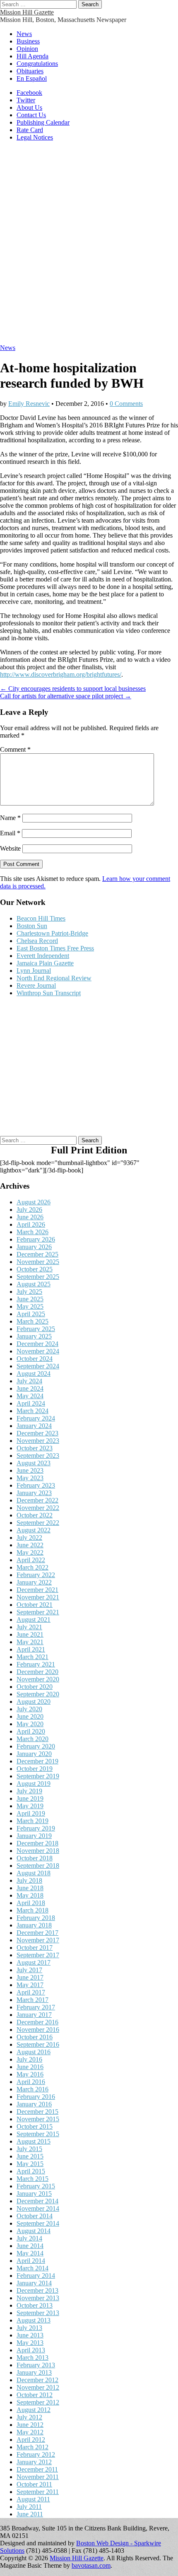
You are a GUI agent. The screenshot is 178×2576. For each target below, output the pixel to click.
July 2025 (29, 1292)
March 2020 (32, 1739)
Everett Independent (43, 956)
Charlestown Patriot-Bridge (52, 933)
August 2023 (34, 1463)
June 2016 (30, 2067)
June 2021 (30, 1634)
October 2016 (35, 2037)
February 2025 (36, 1329)
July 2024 (29, 1381)
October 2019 (35, 1769)
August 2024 (34, 1374)
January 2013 (34, 2372)
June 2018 (30, 1888)
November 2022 (38, 1508)
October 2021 (35, 1605)
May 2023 (30, 1478)
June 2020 (30, 1716)
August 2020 (34, 1702)
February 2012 (36, 2454)
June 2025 (30, 1299)
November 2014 (38, 2208)
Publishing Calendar (43, 122)
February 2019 (36, 1828)
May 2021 (30, 1642)
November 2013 (38, 2298)
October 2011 (34, 2484)
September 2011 (38, 2492)
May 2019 (30, 1806)
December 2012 (37, 2380)
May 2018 (30, 1895)
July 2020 (29, 1709)
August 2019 (34, 1784)
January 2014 (34, 2283)
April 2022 (31, 1560)
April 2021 (31, 1649)
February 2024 (36, 1418)
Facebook (29, 93)
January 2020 (34, 1754)
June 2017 (30, 1977)
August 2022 (34, 1530)
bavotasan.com (91, 2565)
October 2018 (35, 1858)
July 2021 (29, 1627)
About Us (29, 107)
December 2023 (37, 1433)
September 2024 (38, 1366)
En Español (32, 78)
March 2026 (32, 1232)
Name (10, 818)
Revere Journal (36, 985)
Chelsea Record (37, 941)
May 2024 (30, 1396)
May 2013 (30, 2343)
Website (10, 848)
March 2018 (32, 1910)
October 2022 (35, 1515)
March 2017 (32, 2000)
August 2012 (34, 2410)
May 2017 (30, 1985)
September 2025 (38, 1277)
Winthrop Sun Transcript (49, 993)
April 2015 (31, 2171)
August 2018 (34, 1873)
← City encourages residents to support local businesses (73, 689)
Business (28, 41)
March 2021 (32, 1657)
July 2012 (29, 2417)
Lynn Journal (34, 971)
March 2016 (32, 2089)
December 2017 (37, 1933)
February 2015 (36, 2186)
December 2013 (37, 2290)
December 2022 (37, 1500)
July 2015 (29, 2149)
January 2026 (34, 1247)
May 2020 (30, 1724)
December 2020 (37, 1672)
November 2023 (38, 1441)
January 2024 (34, 1426)
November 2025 (38, 1262)
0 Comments (126, 404)
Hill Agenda (32, 56)
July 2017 (29, 1970)
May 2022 (30, 1552)
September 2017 (38, 1955)
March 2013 (32, 2358)
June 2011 (30, 2514)
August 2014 (34, 2231)
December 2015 (37, 2112)
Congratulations (37, 64)
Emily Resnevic (29, 404)
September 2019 (38, 1776)
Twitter (26, 100)
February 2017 (36, 2007)
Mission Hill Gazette (27, 12)
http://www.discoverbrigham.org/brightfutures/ (61, 674)
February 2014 (36, 2276)
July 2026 (29, 1210)
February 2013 (36, 2365)
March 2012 (32, 2447)
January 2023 (34, 1493)
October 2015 (35, 2126)
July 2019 (29, 1791)
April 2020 (31, 1731)
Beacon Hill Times (41, 918)
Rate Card (30, 130)
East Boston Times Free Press (55, 948)
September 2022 (38, 1523)
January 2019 (34, 1836)
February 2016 (36, 2097)
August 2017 (34, 1962)
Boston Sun (32, 926)
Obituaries (30, 71)
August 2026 (34, 1202)
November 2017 (38, 1940)
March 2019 (32, 1821)
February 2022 (36, 1575)
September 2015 (38, 2134)
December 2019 (37, 1761)
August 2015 (34, 2141)
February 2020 (36, 1746)
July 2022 (29, 1538)
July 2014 (29, 2238)
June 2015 (30, 2156)
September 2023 (38, 1456)
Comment (15, 749)
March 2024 (32, 1411)
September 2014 (38, 2223)
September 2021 (38, 1612)
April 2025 (31, 1314)
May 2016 (30, 2074)
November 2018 (38, 1851)
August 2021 (34, 1620)
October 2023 (35, 1448)
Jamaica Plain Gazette (45, 963)
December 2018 (37, 1843)
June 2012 (30, 2425)
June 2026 (30, 1217)
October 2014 (35, 2216)
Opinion (27, 49)
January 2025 (34, 1336)
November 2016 (38, 2030)
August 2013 (34, 2320)
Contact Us (31, 115)
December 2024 (37, 1344)
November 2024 (38, 1351)
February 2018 (36, 1918)
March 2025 (32, 1321)
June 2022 (30, 1545)
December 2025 (37, 1254)
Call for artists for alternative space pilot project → (66, 696)
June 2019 (30, 1798)
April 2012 (31, 2440)
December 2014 (37, 2201)
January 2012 (34, 2462)
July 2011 (29, 2507)
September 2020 (38, 1694)
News (24, 34)
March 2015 (32, 2179)
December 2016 (37, 2022)
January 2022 (34, 1582)
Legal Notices (35, 137)
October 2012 (35, 2395)
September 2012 (38, 2402)
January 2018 (34, 1925)
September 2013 (38, 2313)
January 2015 (34, 2194)
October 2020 (35, 1687)
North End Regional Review (54, 978)
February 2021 (36, 1664)
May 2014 (30, 2253)
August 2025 (34, 1284)
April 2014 (31, 2261)
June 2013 (30, 2335)
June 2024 (30, 1388)
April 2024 (31, 1403)
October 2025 (35, 1269)
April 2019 (31, 1813)
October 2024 (35, 1359)
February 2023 (36, 1485)
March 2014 (32, 2268)
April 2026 (31, 1224)
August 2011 (33, 2499)
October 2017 (35, 1948)
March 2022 (32, 1567)
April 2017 (31, 1992)
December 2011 (37, 2469)
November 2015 (38, 2119)
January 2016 (34, 2104)
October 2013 (35, 2305)
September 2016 (38, 2044)
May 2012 (30, 2432)
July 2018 (29, 1880)
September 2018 (38, 1866)
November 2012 (38, 2387)
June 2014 (30, 2246)
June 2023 (30, 1470)
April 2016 (31, 2082)
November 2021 (38, 1597)
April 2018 (31, 1903)
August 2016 (34, 2052)
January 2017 (34, 2015)
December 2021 (37, 1590)
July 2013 (29, 2328)
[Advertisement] (89, 247)
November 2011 (38, 2477)
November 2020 (38, 1679)
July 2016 (29, 2059)
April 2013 (31, 2350)
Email (10, 833)
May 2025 (30, 1306)
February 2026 (36, 1239)
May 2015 (30, 2164)
